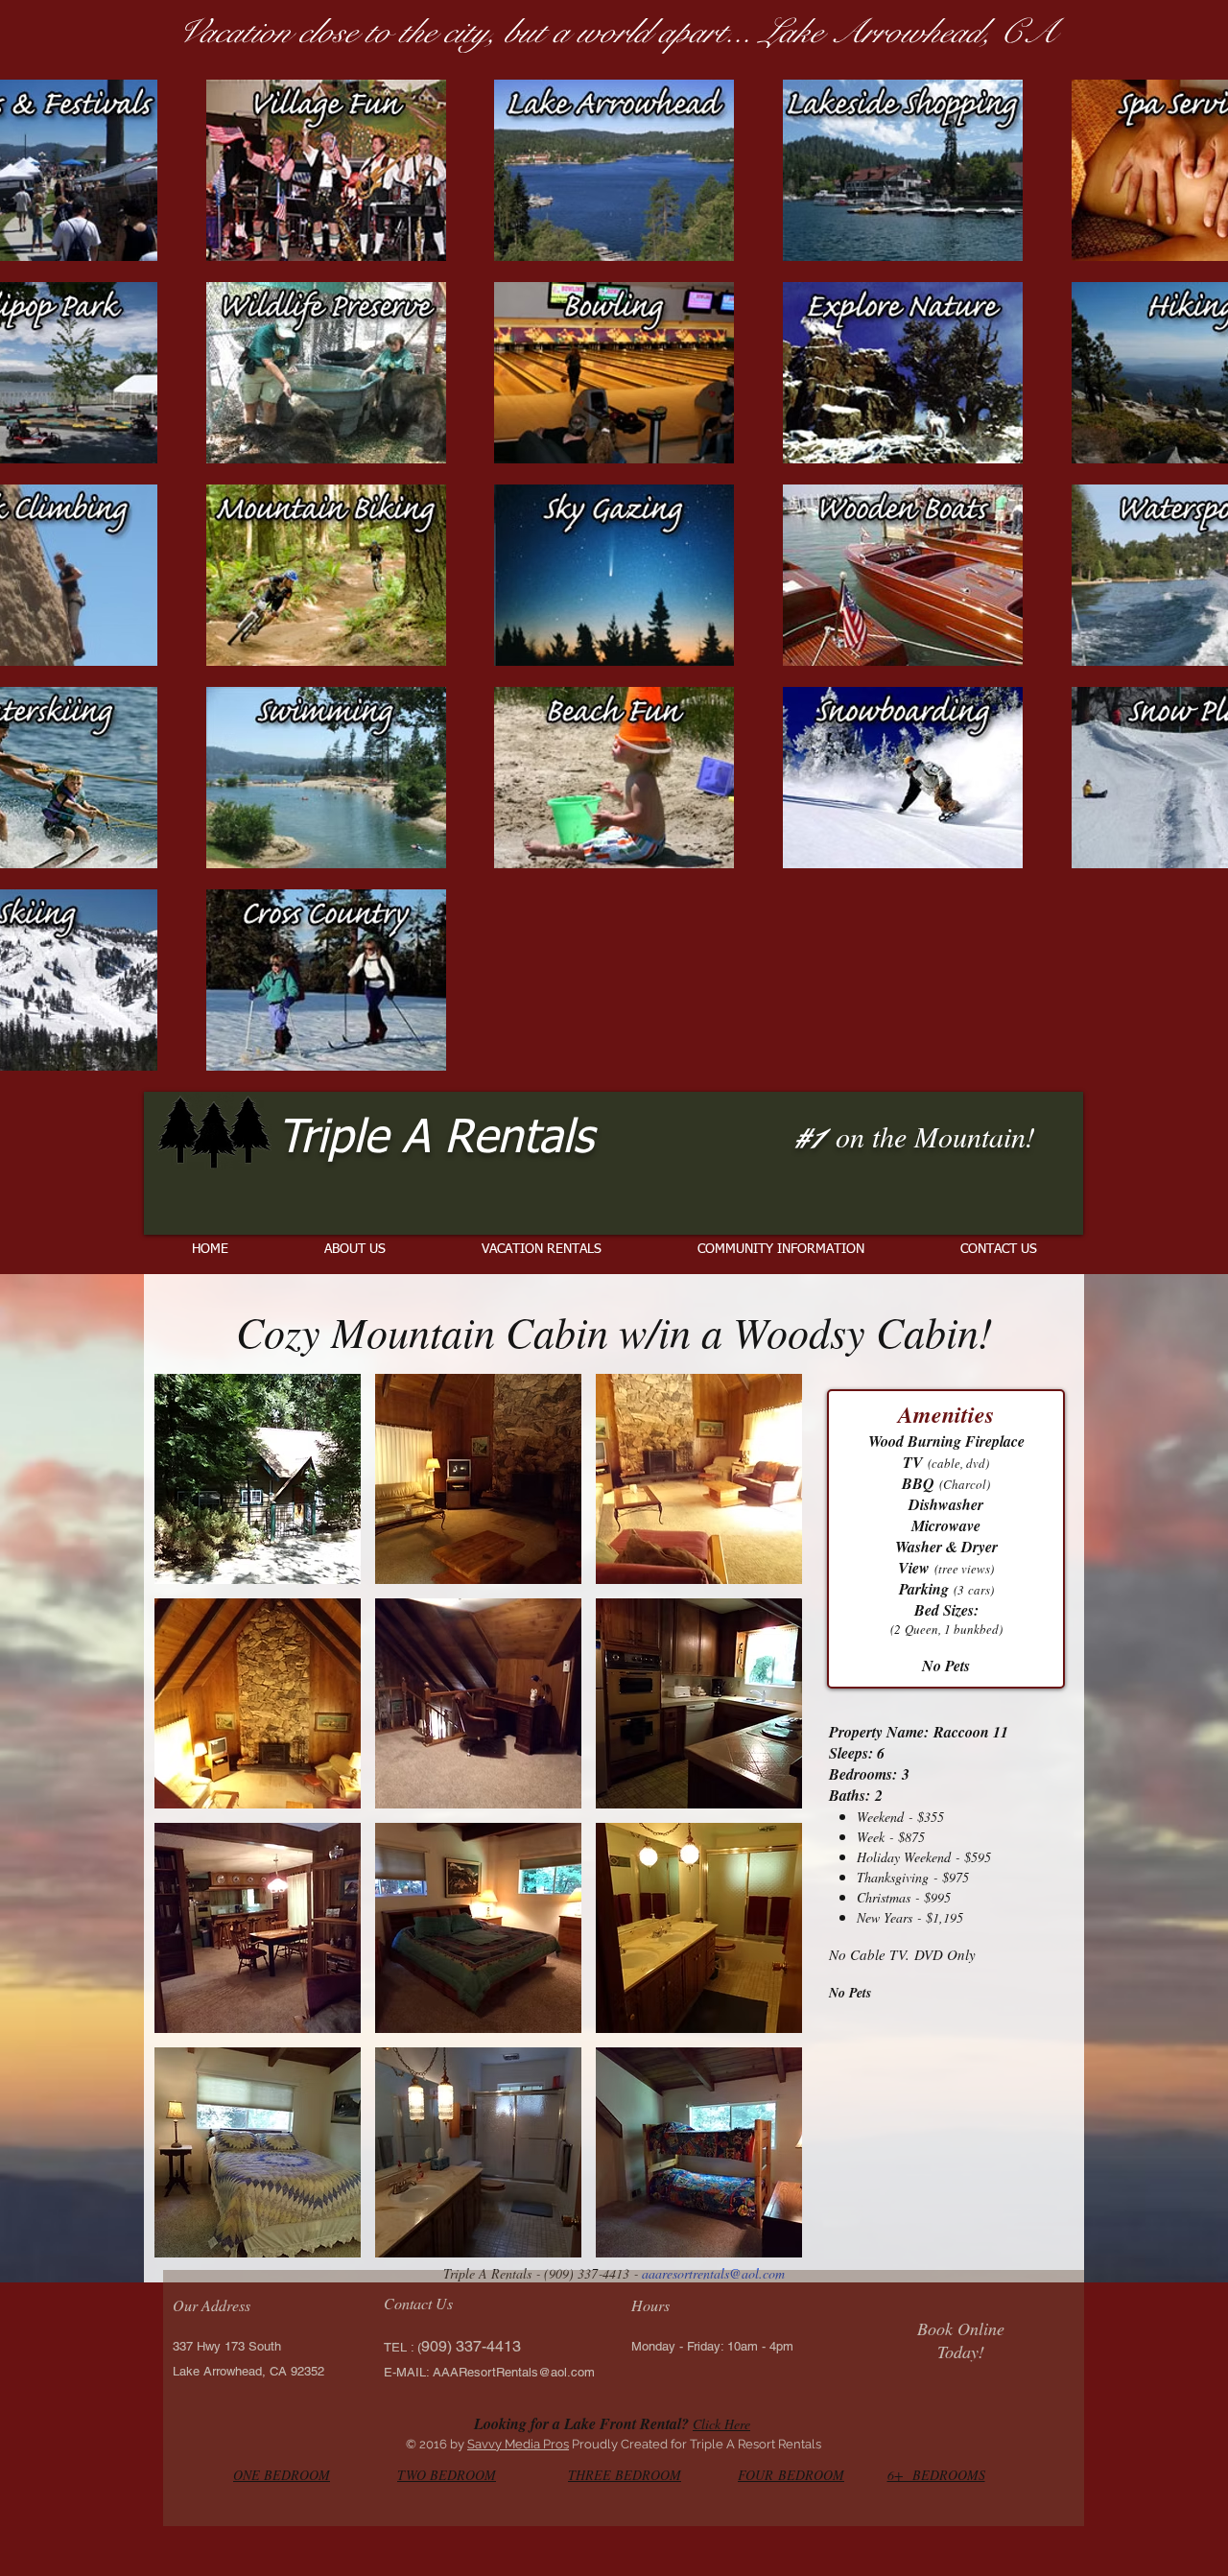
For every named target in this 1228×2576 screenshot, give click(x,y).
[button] (258, 1479)
